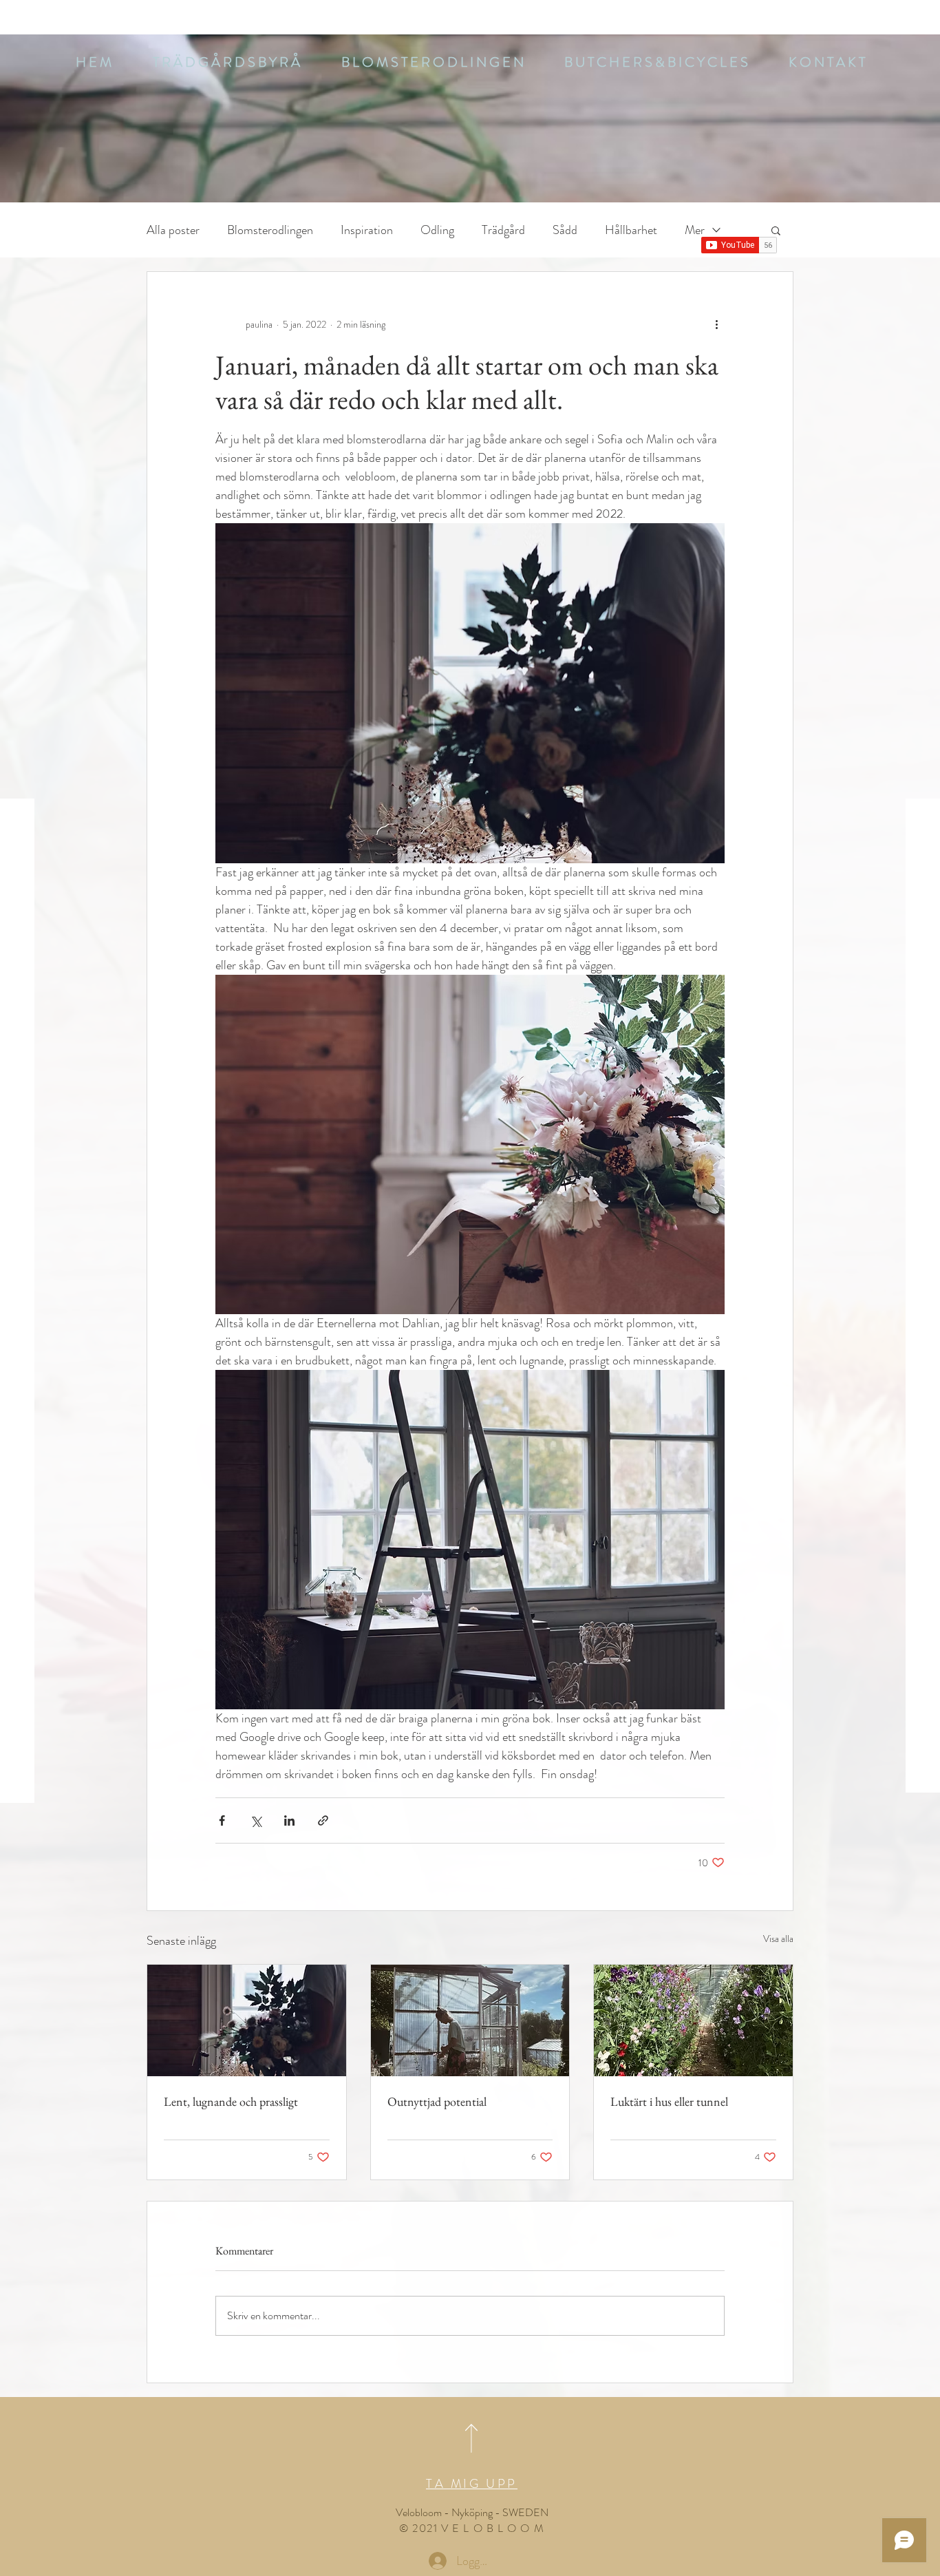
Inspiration (367, 230)
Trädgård (503, 230)
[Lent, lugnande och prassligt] (247, 2020)
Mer (695, 230)
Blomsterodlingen (270, 230)
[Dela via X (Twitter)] (256, 1820)
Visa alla (778, 1939)
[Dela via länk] (323, 1820)
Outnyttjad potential (437, 2101)
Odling (437, 230)
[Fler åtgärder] (716, 324)
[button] (432, 62)
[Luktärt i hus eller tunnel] (693, 2020)
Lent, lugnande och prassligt (231, 2101)
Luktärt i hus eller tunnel (669, 2101)
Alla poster (173, 230)
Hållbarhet (631, 230)
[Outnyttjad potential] (470, 2020)
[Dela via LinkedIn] (289, 1820)
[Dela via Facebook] (222, 1820)
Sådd (565, 230)
